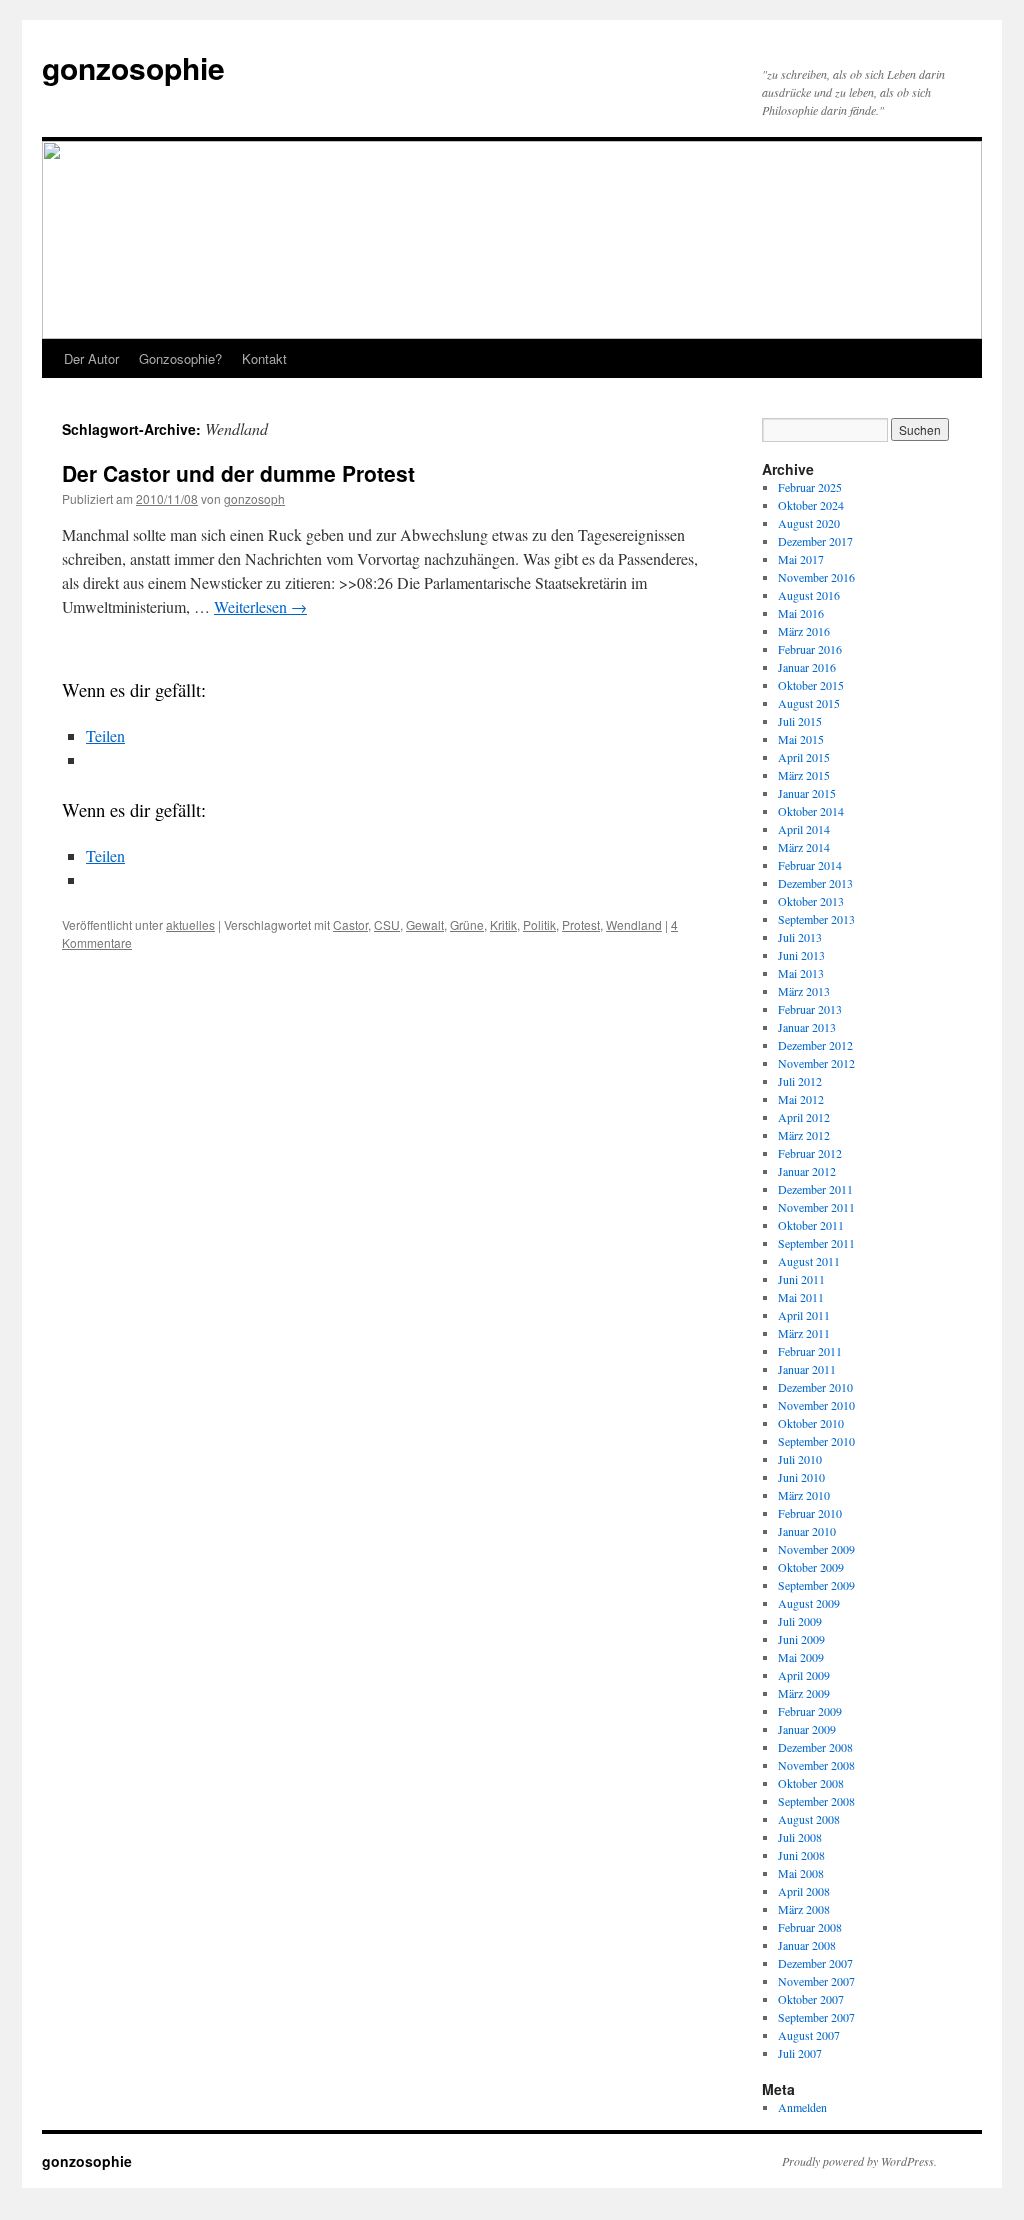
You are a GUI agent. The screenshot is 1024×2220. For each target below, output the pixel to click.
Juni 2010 (801, 1477)
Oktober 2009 (811, 1567)
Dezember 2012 (815, 1045)
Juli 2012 (800, 1081)
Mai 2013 (801, 973)
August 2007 (809, 2035)
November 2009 (816, 1549)
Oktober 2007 (811, 1999)
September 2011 (816, 1243)
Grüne (467, 924)
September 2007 (816, 2017)
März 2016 (804, 631)
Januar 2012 (807, 1171)
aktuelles (190, 924)
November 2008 (816, 1765)
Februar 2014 (810, 865)
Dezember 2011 (815, 1189)
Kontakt (264, 358)
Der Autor (91, 358)
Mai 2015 (801, 739)
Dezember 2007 (815, 1963)
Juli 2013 (800, 937)
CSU (387, 924)
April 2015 (804, 757)
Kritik (503, 924)
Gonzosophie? (180, 358)
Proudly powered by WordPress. (859, 2161)
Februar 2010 (810, 1513)
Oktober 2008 (811, 1783)
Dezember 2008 (815, 1747)
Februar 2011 (810, 1351)
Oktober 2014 (811, 811)
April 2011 (804, 1315)
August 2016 (809, 595)
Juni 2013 (801, 955)
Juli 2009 (800, 1621)
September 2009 (816, 1585)
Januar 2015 (807, 793)
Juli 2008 (800, 1837)
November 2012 (816, 1063)
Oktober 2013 (811, 901)
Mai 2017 (801, 559)
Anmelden (802, 2107)
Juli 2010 (800, 1459)
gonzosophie (133, 67)
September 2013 (816, 919)
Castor (350, 924)
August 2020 (809, 523)
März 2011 (804, 1333)
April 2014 (804, 829)
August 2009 (809, 1603)
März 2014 (804, 847)
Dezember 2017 (815, 541)
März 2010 (804, 1495)
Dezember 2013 (815, 883)
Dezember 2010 (815, 1387)
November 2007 (816, 1981)
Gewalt (425, 924)
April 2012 (804, 1117)
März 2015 (804, 775)
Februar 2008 (810, 1927)
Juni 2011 (801, 1279)
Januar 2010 (807, 1531)
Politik (539, 924)
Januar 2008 (807, 1945)
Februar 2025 (810, 487)
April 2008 (804, 1891)
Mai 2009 (801, 1657)
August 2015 (809, 703)
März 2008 (804, 1909)
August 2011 (809, 1261)
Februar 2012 (810, 1153)
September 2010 (816, 1441)
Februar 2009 (810, 1711)
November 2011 (816, 1207)
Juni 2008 (801, 1855)
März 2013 (804, 991)
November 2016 (816, 577)
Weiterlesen (260, 606)
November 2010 (816, 1405)
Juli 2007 (800, 2053)
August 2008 (809, 1819)
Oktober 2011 (811, 1225)
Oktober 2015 (811, 685)
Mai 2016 (801, 613)
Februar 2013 (810, 1009)
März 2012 (804, 1135)
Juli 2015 (800, 721)
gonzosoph (254, 498)
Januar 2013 (807, 1027)
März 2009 (804, 1693)
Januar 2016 (807, 667)
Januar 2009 (807, 1729)
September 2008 (816, 1801)
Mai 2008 (801, 1873)
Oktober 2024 (811, 505)
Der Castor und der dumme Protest (238, 473)
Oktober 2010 (811, 1423)
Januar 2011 (807, 1369)
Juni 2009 (801, 1639)
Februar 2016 (810, 649)
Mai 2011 (801, 1297)
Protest (581, 924)
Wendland (634, 924)
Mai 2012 (801, 1099)
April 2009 (804, 1675)
